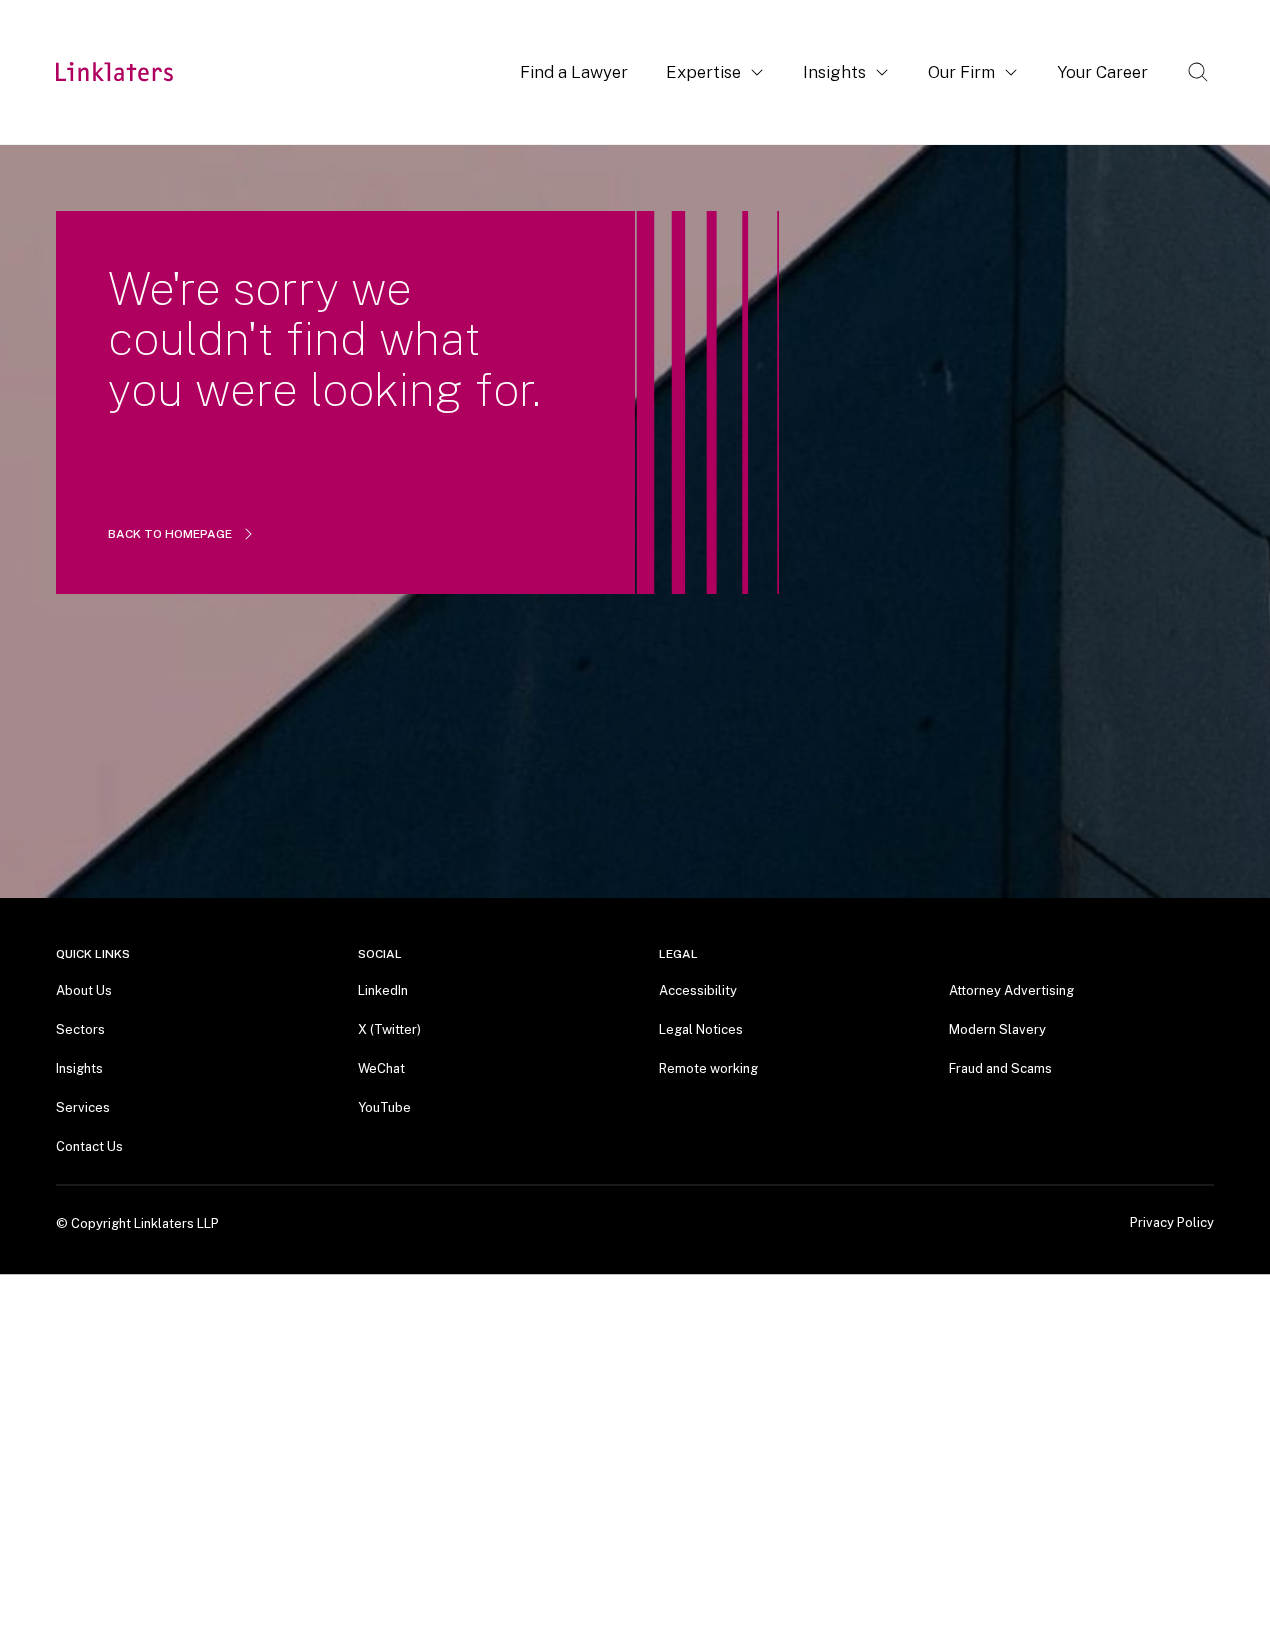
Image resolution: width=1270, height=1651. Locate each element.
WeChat (381, 1068)
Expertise (703, 72)
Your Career (1102, 72)
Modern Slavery (997, 1029)
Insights (834, 72)
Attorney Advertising (1011, 990)
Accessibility (698, 990)
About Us (84, 990)
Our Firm (961, 72)
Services (83, 1107)
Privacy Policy (1172, 1223)
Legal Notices (701, 1029)
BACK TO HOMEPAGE (170, 534)
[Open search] (1198, 72)
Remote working (708, 1068)
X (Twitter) (389, 1029)
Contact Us (89, 1146)
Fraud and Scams (1000, 1068)
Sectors (80, 1029)
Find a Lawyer (574, 72)
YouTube (384, 1107)
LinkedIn (383, 990)
